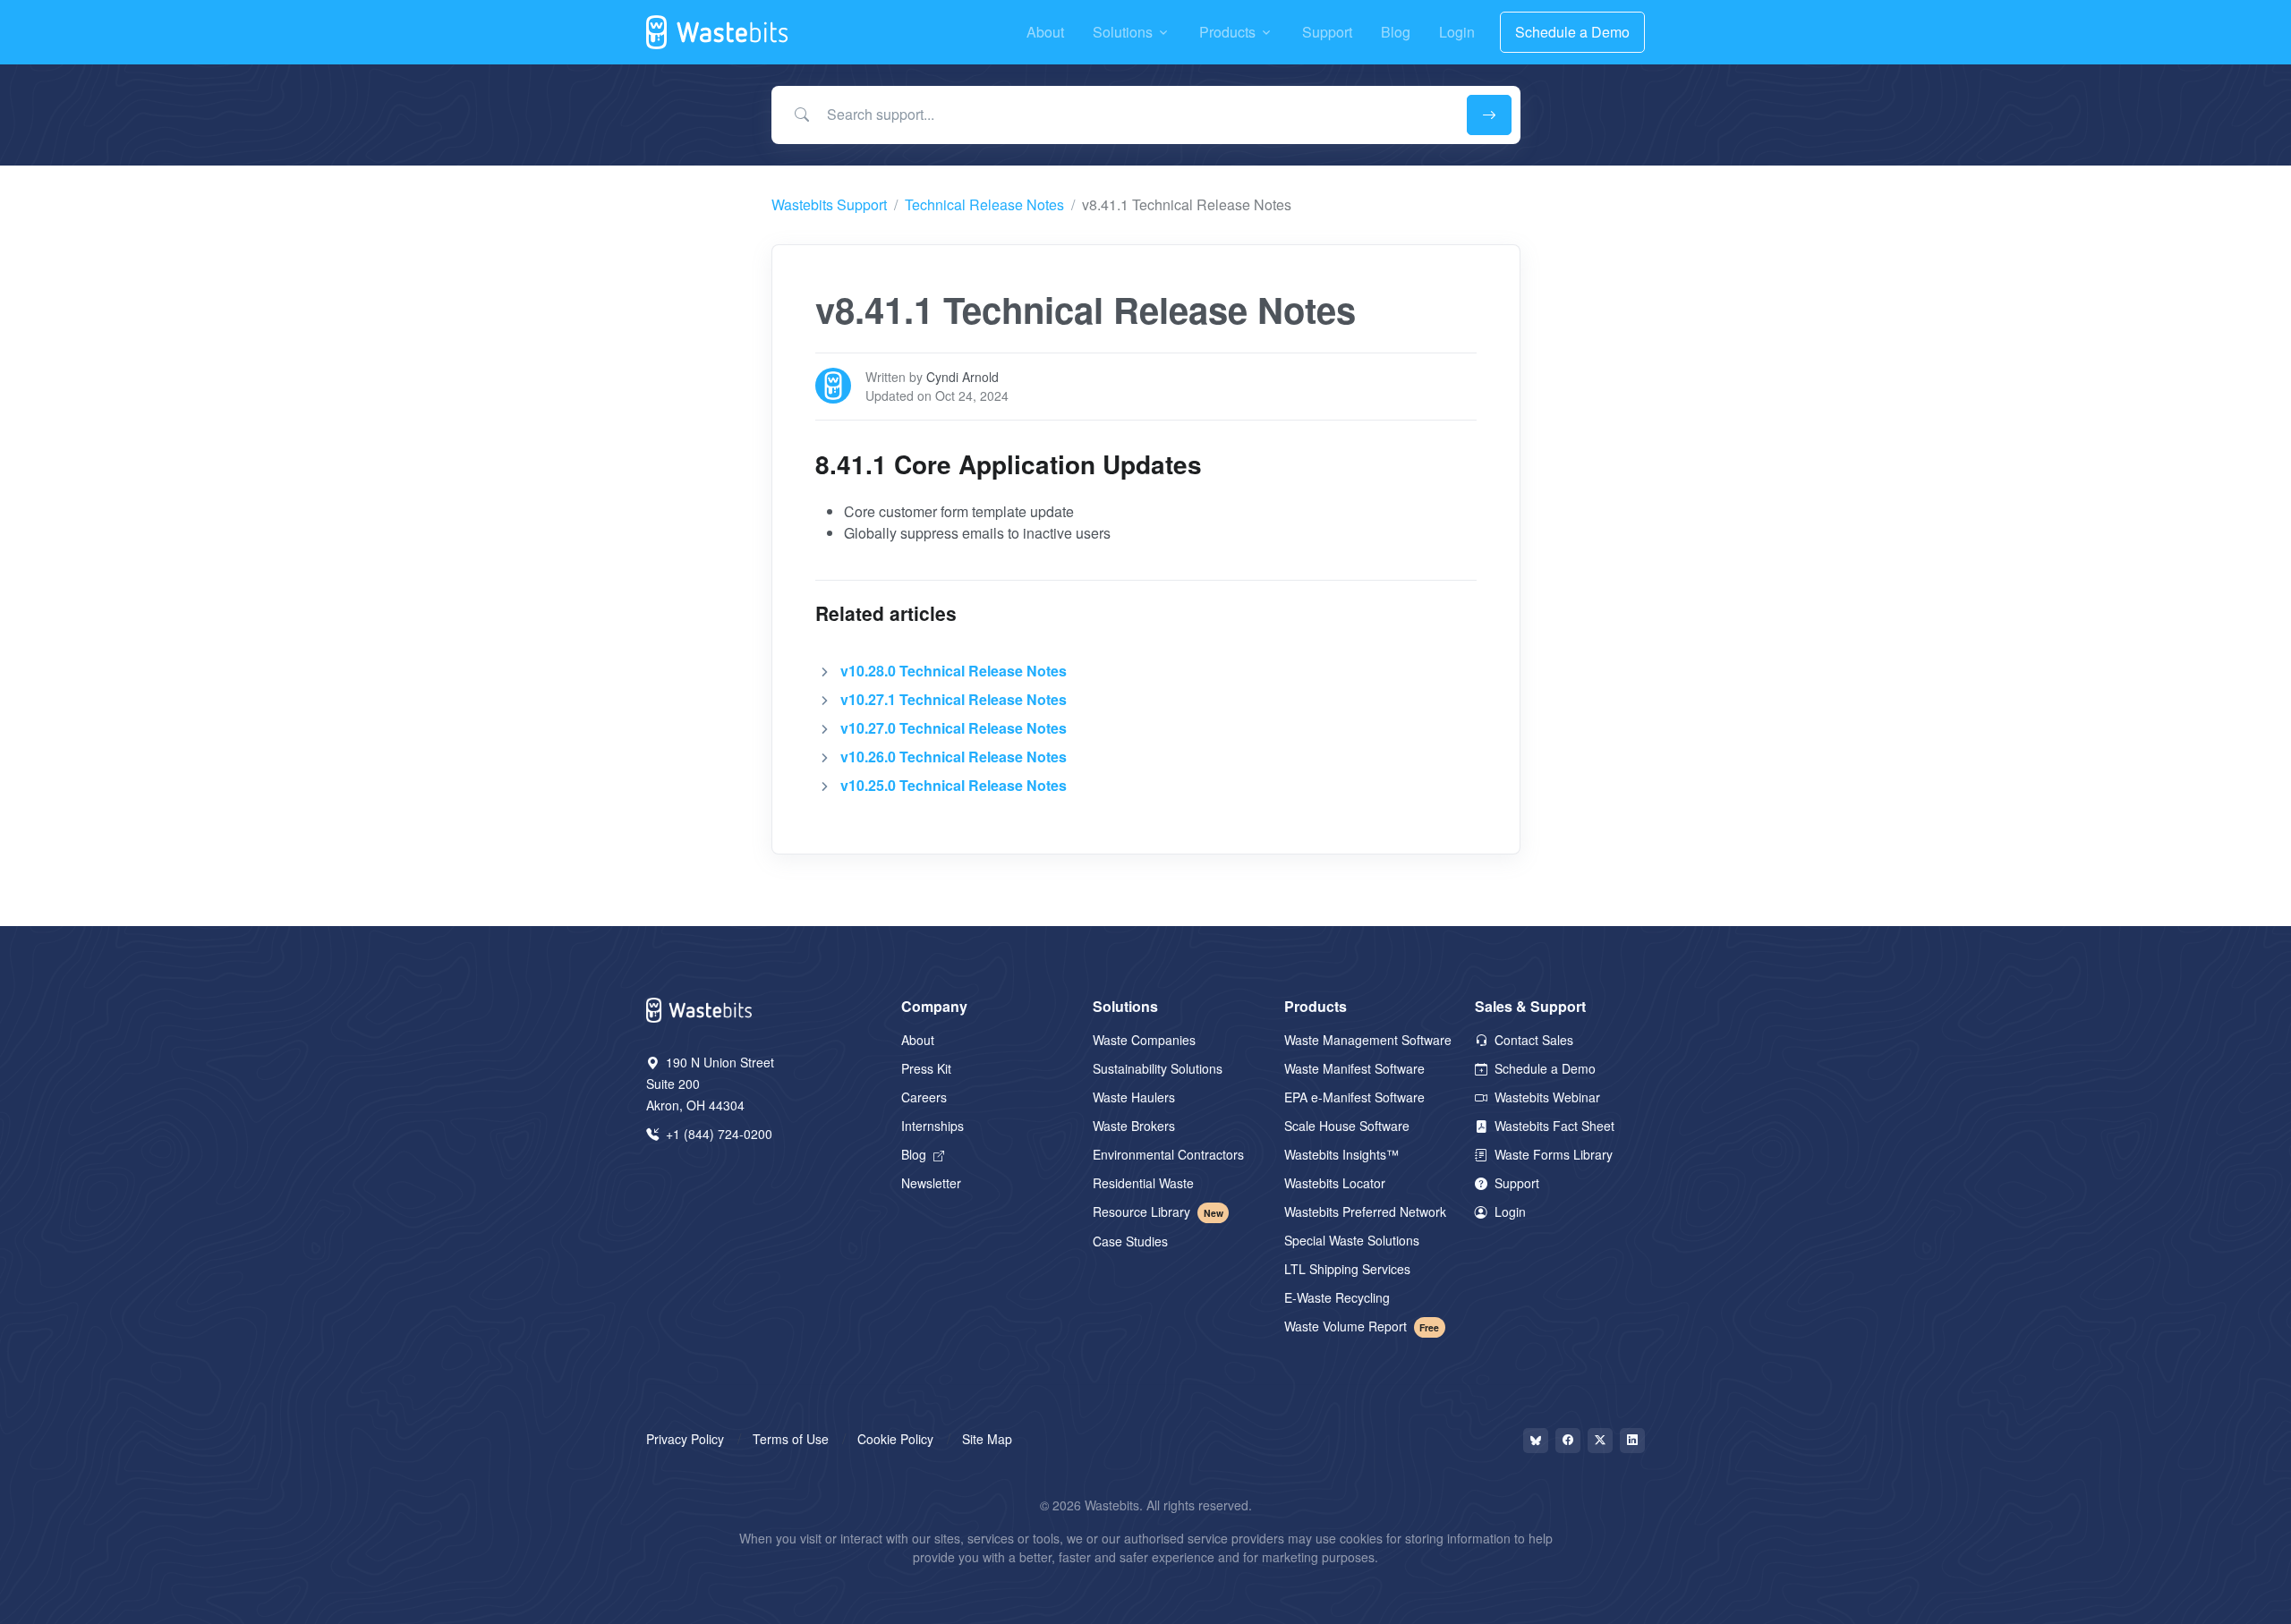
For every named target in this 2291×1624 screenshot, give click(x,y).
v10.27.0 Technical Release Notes (954, 728)
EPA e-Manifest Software (1354, 1097)
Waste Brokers (1134, 1126)
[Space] (700, 1008)
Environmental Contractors (1168, 1154)
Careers (924, 1097)
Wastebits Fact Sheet (1553, 1126)
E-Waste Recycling (1337, 1297)
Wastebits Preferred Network (1365, 1212)
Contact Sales (1532, 1040)
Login (1508, 1212)
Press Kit (926, 1068)
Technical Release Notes (984, 204)
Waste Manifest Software (1354, 1068)
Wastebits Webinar (1546, 1097)
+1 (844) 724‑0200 (717, 1134)
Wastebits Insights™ (1341, 1154)
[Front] (718, 32)
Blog (916, 1154)
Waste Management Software (1368, 1040)
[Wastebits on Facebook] (1568, 1441)
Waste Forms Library (1552, 1154)
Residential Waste (1143, 1183)
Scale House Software (1347, 1126)
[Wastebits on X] (1600, 1441)
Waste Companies (1144, 1040)
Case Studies (1130, 1241)
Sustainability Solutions (1158, 1068)
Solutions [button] (1123, 32)
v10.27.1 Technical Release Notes (954, 699)
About (918, 1040)
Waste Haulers (1134, 1097)
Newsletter (931, 1183)
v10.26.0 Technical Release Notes (954, 757)
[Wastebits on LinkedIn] (1632, 1441)
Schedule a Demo (1572, 32)
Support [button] (1327, 32)
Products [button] (1227, 32)
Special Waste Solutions (1352, 1240)
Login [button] (1457, 32)
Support (1515, 1183)
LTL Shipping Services (1347, 1269)
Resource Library (1158, 1212)
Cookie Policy (895, 1439)
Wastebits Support (829, 204)
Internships (933, 1126)
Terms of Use (791, 1439)
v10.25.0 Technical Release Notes (954, 785)
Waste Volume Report (1362, 1326)
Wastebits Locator (1335, 1183)
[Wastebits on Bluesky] (1536, 1441)
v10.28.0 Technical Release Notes (954, 671)
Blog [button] (1396, 32)
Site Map (987, 1439)
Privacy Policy (685, 1439)
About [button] (1045, 32)
